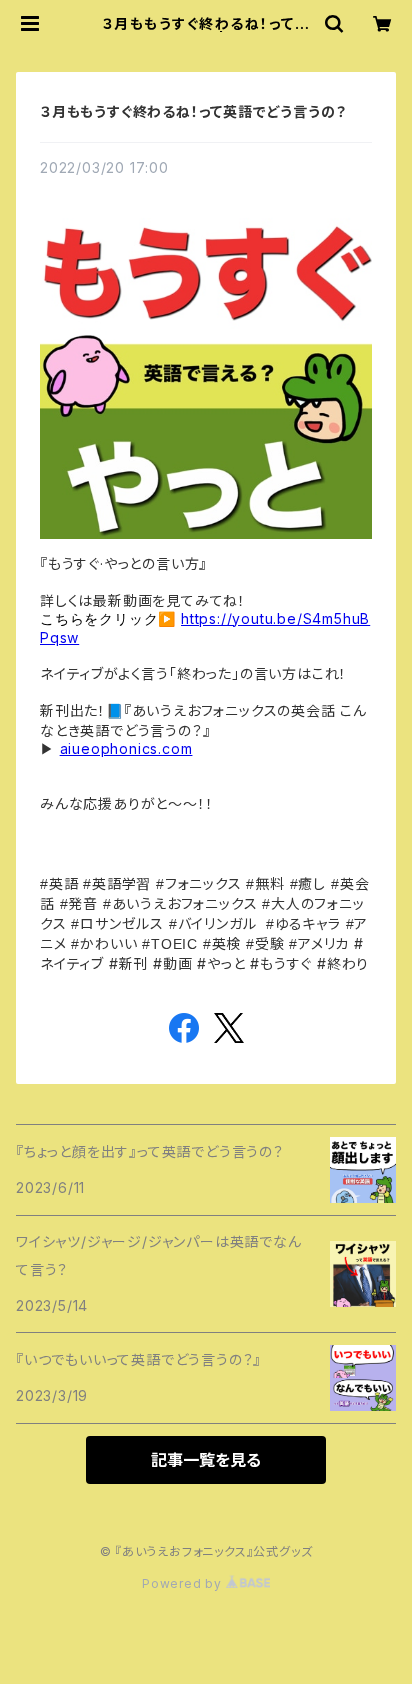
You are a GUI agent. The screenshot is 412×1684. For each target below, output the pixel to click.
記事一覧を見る (206, 1460)
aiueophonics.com (126, 748)
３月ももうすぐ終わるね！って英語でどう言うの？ (193, 111)
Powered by (184, 1583)
